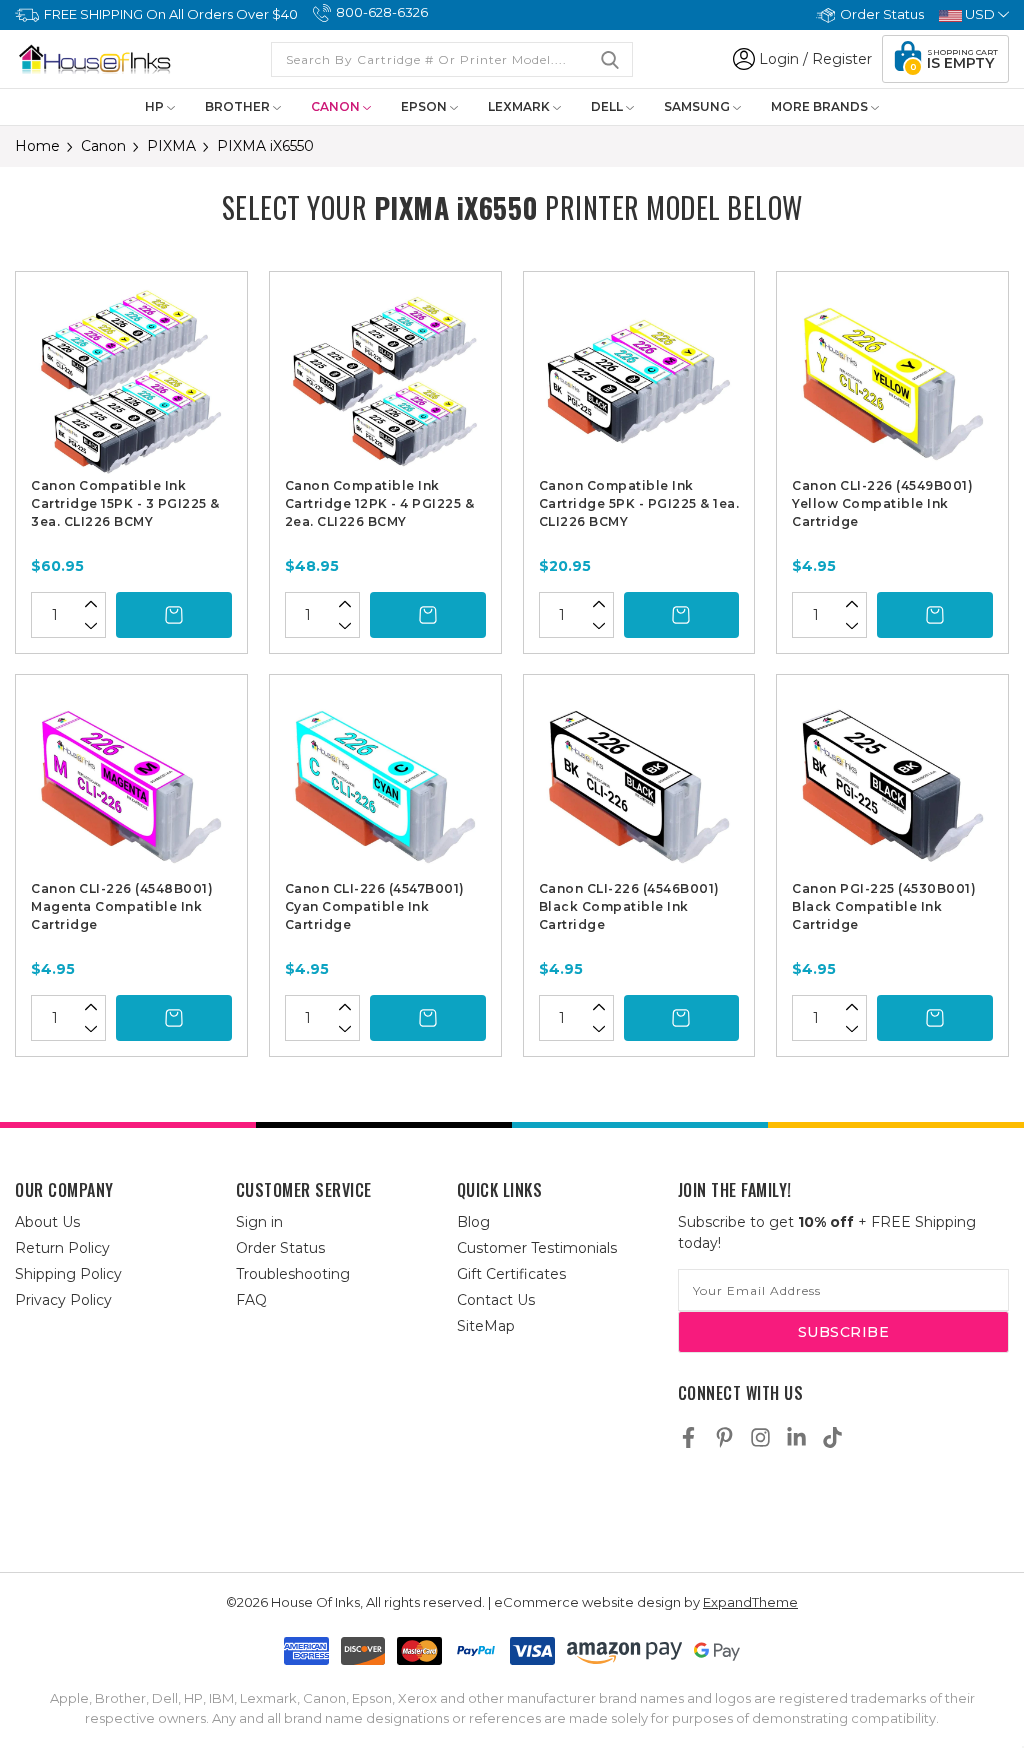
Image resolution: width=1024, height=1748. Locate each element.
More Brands (821, 106)
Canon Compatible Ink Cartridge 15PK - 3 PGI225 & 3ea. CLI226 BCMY (125, 503)
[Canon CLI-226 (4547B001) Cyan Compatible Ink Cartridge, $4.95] (385, 785)
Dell (608, 106)
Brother (239, 106)
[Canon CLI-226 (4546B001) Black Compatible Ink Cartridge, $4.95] (639, 785)
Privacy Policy (63, 1300)
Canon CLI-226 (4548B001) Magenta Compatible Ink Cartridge (122, 906)
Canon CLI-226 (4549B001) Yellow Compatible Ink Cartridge (882, 503)
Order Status (882, 14)
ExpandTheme (750, 1602)
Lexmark (520, 106)
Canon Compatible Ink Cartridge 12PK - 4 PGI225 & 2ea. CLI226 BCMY (380, 503)
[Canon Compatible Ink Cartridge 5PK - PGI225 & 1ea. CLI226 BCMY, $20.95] (639, 382)
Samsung (698, 106)
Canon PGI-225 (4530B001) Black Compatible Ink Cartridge (884, 906)
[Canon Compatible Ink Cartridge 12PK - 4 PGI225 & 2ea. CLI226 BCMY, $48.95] (385, 382)
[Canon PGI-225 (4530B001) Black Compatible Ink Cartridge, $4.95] (892, 785)
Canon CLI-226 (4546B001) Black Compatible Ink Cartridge (629, 906)
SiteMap (486, 1326)
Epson (425, 106)
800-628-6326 (382, 12)
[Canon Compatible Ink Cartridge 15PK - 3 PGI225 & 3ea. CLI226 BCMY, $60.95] (131, 382)
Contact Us (496, 1300)
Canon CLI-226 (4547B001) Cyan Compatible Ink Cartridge (375, 906)
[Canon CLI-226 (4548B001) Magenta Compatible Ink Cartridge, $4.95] (131, 785)
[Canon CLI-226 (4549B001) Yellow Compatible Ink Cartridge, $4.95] (892, 382)
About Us (47, 1222)
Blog (473, 1222)
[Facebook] (688, 1437)
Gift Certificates (511, 1274)
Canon (337, 106)
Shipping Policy (68, 1274)
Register (842, 59)
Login (779, 59)
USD (980, 14)
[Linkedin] (796, 1437)
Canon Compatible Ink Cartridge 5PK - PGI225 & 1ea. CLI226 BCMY (639, 503)
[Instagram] (760, 1437)
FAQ (251, 1300)
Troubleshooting (293, 1274)
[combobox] (452, 59)
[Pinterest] (724, 1437)
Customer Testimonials (537, 1248)
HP (156, 106)
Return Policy (62, 1248)
